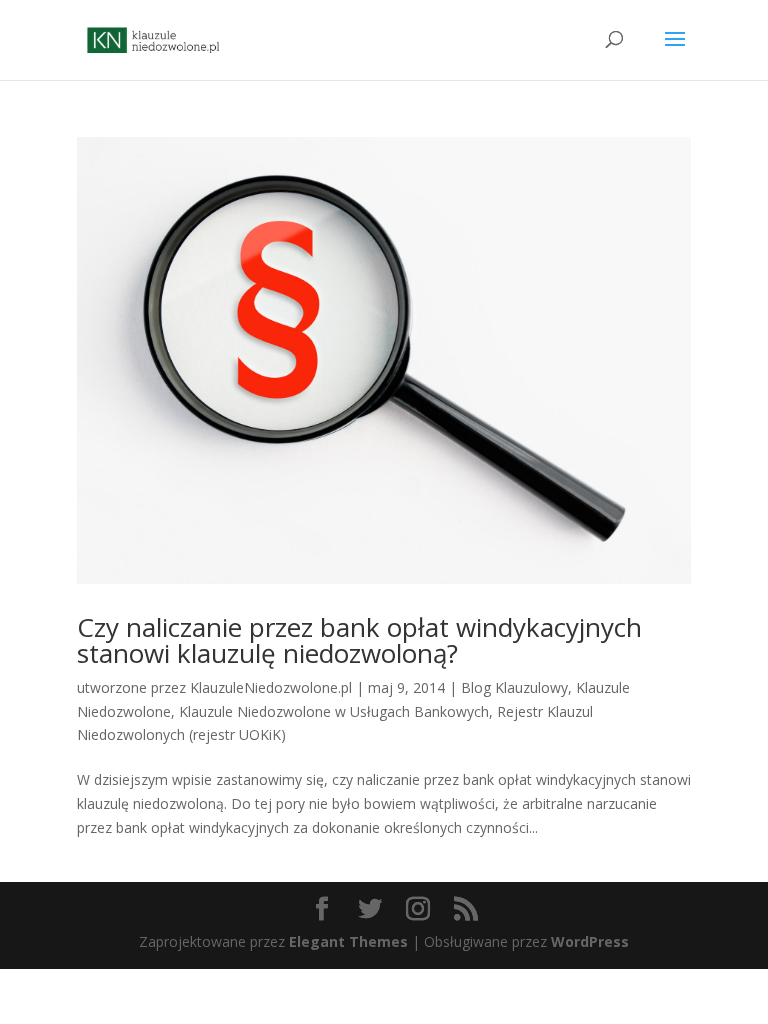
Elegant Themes (348, 941)
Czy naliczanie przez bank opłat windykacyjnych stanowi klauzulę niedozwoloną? (359, 640)
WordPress (590, 941)
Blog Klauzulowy (514, 687)
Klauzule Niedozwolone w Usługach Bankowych (334, 711)
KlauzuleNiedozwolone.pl (271, 687)
